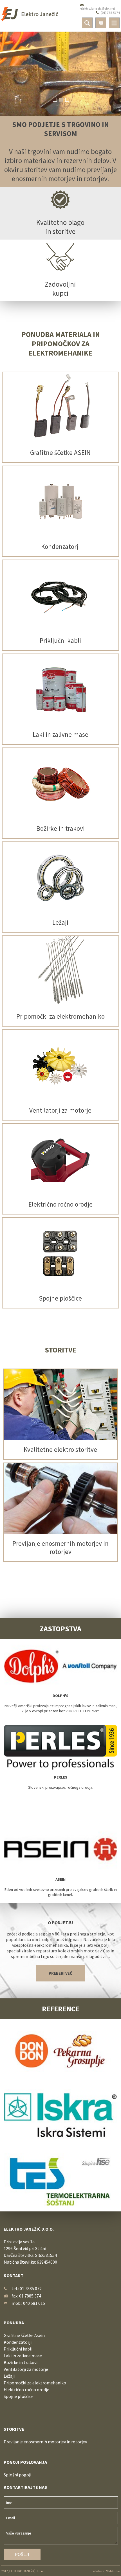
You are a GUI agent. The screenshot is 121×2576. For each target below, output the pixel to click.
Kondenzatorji (18, 2342)
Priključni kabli (18, 2349)
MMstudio (113, 2571)
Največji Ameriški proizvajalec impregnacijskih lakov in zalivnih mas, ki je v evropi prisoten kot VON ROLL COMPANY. (61, 1703)
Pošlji (22, 2554)
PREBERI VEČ (60, 1973)
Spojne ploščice (19, 2396)
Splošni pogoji (17, 2475)
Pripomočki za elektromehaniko (35, 2383)
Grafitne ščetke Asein (24, 2335)
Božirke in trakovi (21, 2362)
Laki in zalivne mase (23, 2356)
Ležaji (9, 2376)
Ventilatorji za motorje (26, 2369)
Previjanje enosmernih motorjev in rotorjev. (46, 2442)
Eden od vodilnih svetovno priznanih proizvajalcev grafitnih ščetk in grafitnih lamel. (61, 1887)
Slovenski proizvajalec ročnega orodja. (61, 1782)
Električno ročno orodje (26, 2389)
